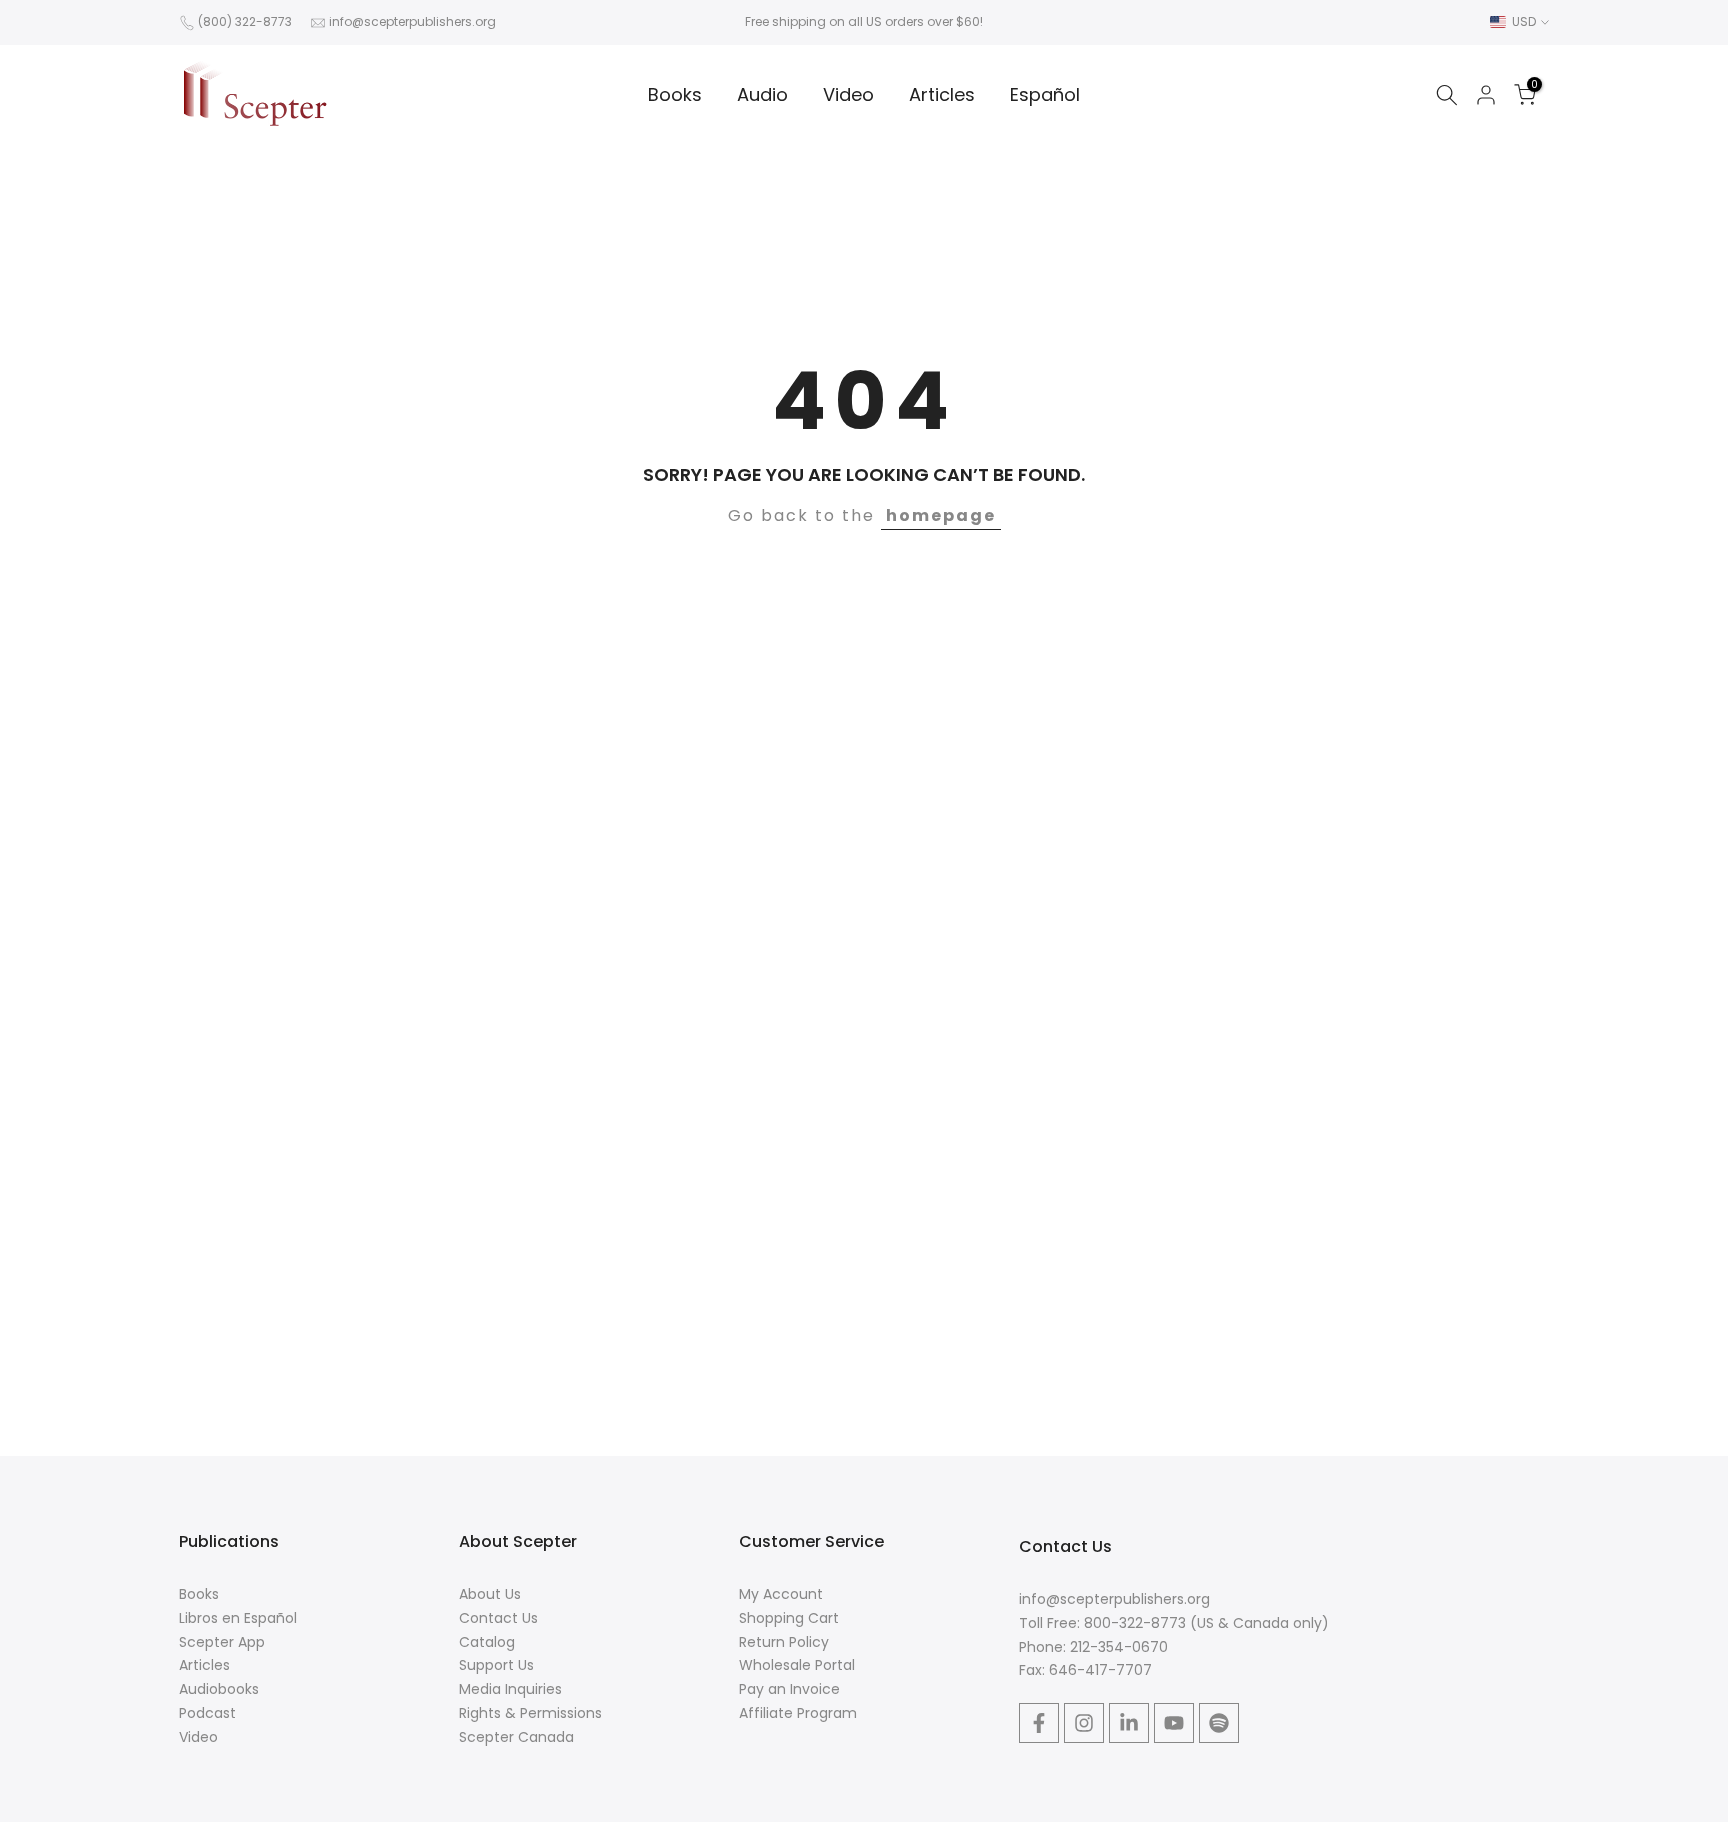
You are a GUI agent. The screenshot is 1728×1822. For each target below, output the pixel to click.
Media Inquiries (510, 1689)
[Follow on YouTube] (1174, 1723)
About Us (490, 1594)
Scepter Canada (516, 1737)
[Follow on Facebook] (1039, 1723)
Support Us (496, 1665)
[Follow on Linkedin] (1129, 1723)
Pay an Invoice (789, 1689)
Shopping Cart (789, 1618)
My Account (781, 1594)
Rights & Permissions (530, 1713)
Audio (762, 94)
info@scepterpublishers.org (412, 21)
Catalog (487, 1642)
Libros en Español (238, 1618)
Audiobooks (219, 1689)
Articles (942, 94)
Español (1045, 94)
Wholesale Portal (797, 1665)
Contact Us (498, 1618)
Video (848, 94)
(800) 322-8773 (245, 21)
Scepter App (222, 1642)
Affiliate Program (798, 1713)
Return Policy (784, 1642)
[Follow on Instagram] (1084, 1723)
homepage (941, 515)
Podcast (207, 1713)
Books (675, 94)
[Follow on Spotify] (1219, 1723)
